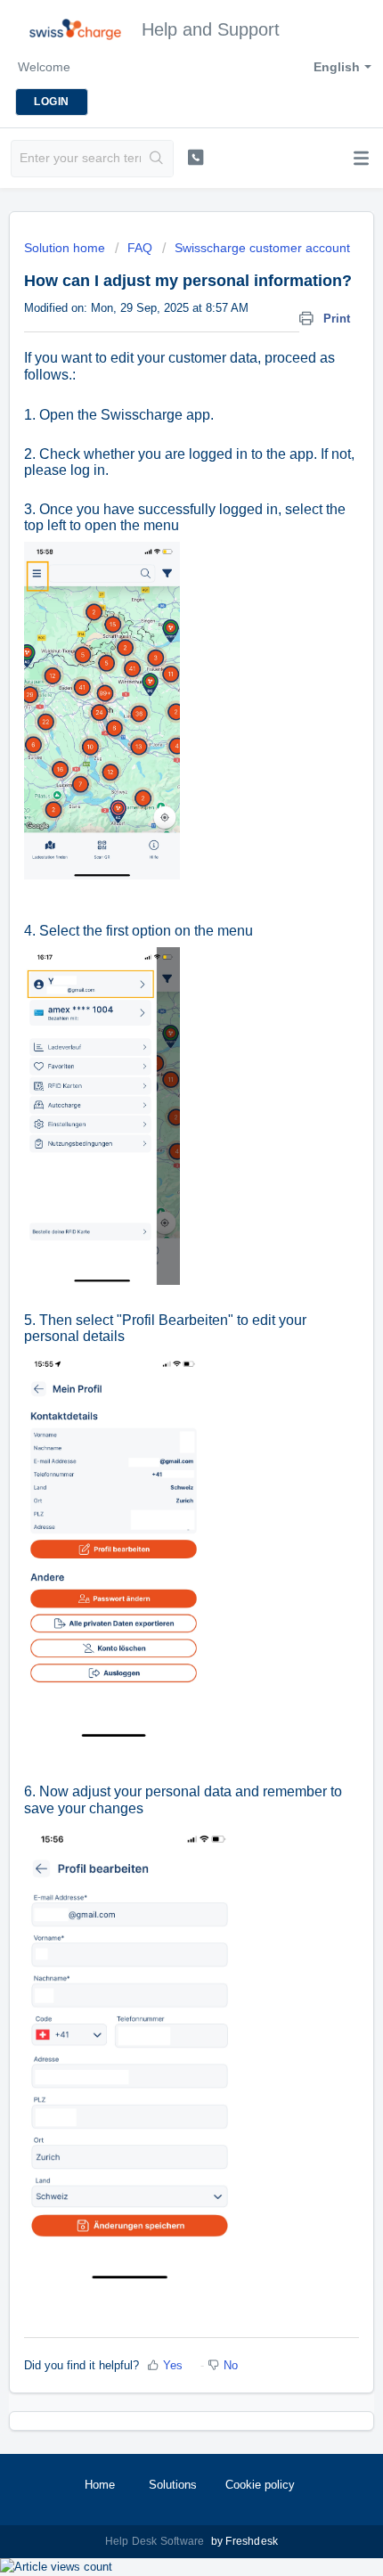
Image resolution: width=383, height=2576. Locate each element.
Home (100, 2485)
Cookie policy (260, 2485)
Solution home (66, 248)
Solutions (173, 2485)
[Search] (157, 159)
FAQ (140, 248)
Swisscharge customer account (262, 248)
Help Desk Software (156, 2541)
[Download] (159, 1308)
